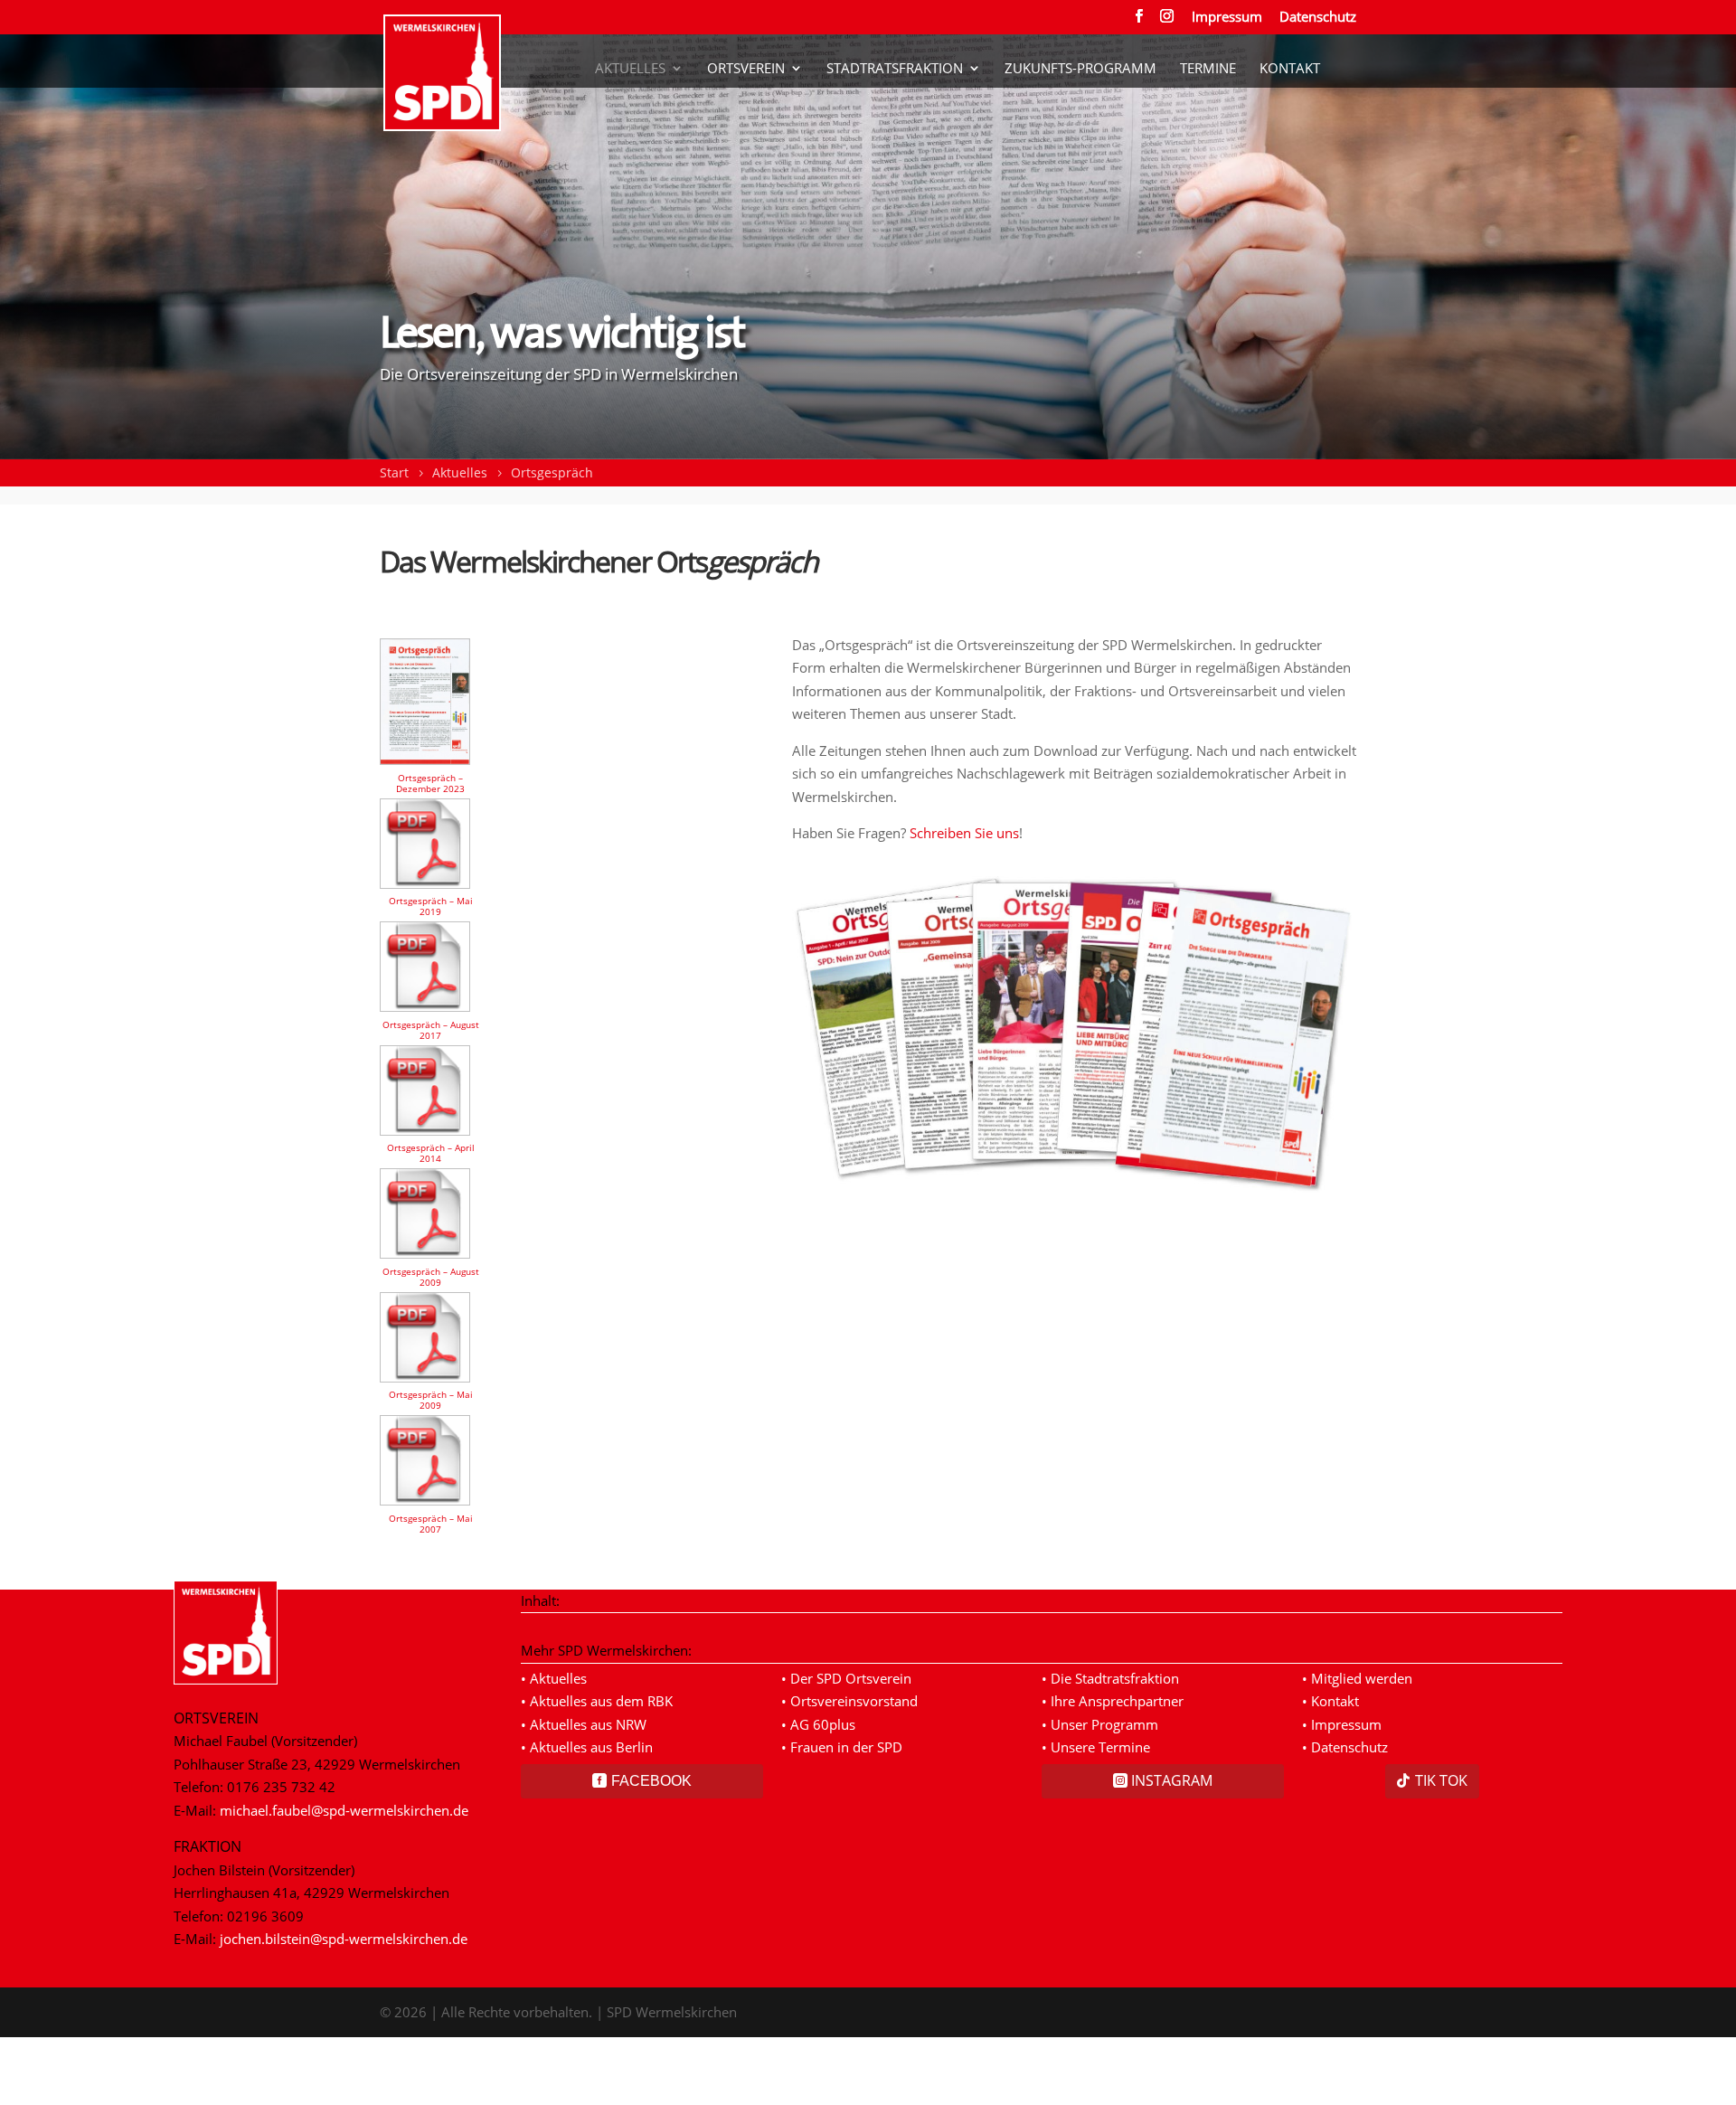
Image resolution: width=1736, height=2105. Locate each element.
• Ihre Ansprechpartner (1113, 1701)
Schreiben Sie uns (964, 833)
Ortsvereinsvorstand (854, 1701)
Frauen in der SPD (846, 1747)
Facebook (651, 1781)
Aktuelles (630, 56)
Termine (1208, 56)
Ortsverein (746, 56)
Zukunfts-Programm (1080, 56)
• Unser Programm (1100, 1724)
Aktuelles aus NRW (588, 1724)
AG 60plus (823, 1724)
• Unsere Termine (1096, 1747)
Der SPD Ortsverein (851, 1678)
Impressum (1227, 18)
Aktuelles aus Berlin (591, 1747)
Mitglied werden (1362, 1678)
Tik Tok (1441, 1780)
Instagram (1172, 1780)
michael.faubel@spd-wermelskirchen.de (344, 1810)
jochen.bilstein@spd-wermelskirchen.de (344, 1939)
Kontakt (1290, 56)
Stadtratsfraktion (895, 56)
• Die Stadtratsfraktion (1110, 1678)
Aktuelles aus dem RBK (601, 1701)
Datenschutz (1318, 18)
